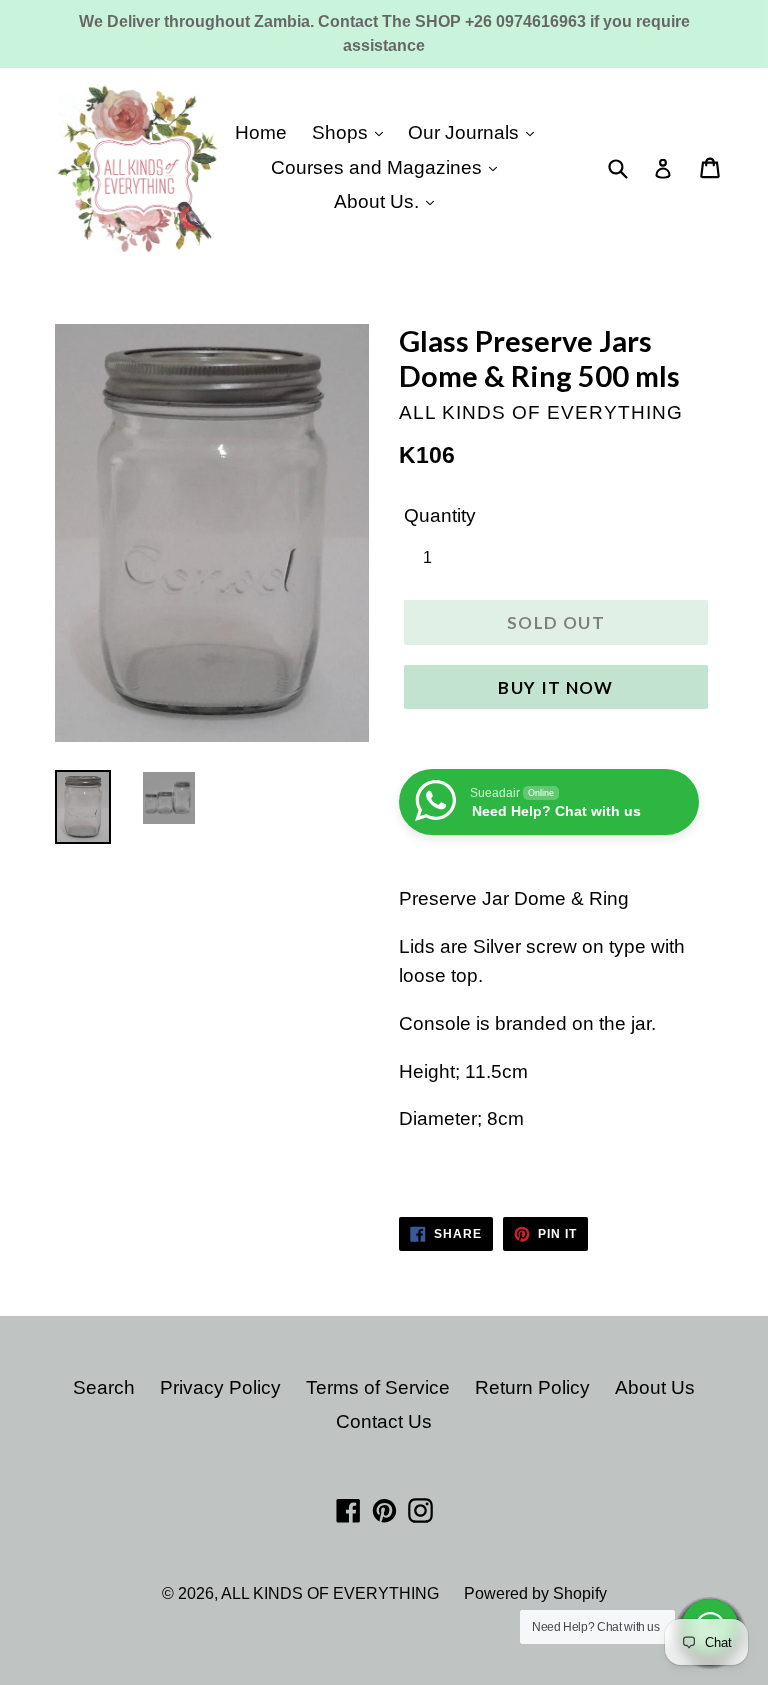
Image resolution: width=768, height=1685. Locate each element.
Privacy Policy (220, 1387)
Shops (342, 132)
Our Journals (466, 132)
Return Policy (532, 1387)
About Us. (379, 201)
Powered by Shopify (535, 1593)
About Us (655, 1387)
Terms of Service (378, 1387)
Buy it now (556, 687)
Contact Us (384, 1421)
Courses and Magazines (379, 167)
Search (104, 1387)
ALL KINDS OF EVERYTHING (330, 1593)
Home (261, 132)
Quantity (440, 515)
